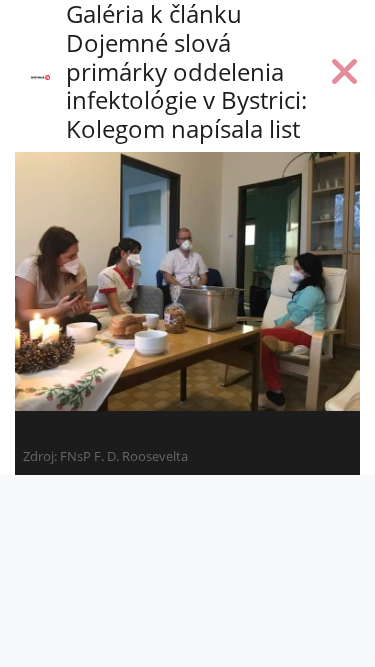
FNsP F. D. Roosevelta (124, 456)
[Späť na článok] (345, 76)
